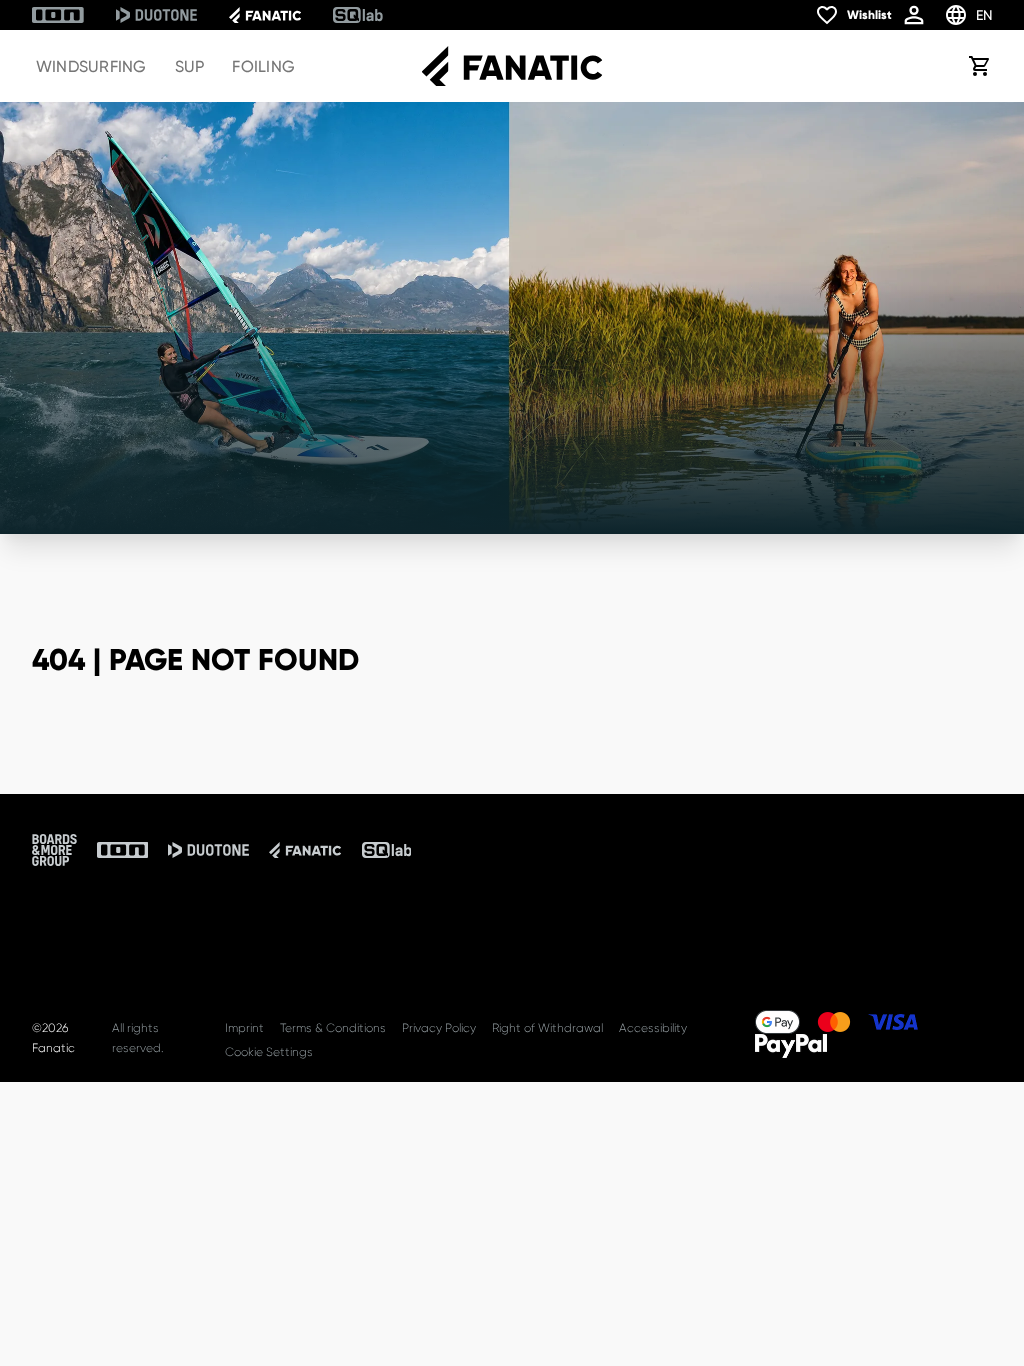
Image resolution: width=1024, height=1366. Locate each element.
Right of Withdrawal (547, 1028)
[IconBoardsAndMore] (54, 850)
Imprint (244, 1028)
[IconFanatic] (265, 15)
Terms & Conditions (333, 1028)
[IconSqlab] (358, 15)
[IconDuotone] (156, 15)
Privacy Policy (439, 1028)
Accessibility (653, 1028)
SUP (190, 66)
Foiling (263, 66)
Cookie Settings (269, 1052)
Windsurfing (91, 66)
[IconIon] (58, 15)
